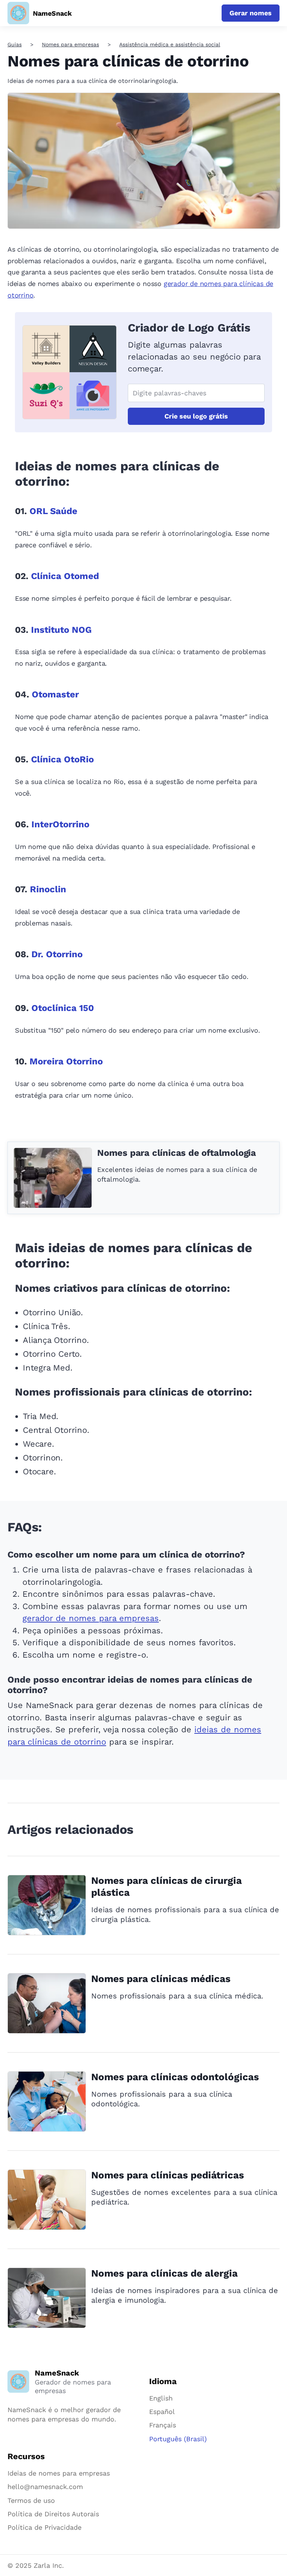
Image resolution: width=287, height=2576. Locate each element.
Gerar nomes (251, 13)
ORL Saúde (53, 511)
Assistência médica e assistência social (170, 44)
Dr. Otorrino (57, 954)
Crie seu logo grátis (196, 416)
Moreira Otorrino (66, 1061)
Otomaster (55, 694)
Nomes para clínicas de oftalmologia (177, 1153)
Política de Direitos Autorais (53, 2514)
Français (163, 2425)
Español (162, 2412)
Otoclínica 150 (63, 1008)
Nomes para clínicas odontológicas (175, 2077)
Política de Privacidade (44, 2527)
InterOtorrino (60, 824)
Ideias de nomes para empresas (59, 2473)
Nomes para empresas (70, 44)
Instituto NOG (61, 630)
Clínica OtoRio (62, 759)
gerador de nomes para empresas (91, 1618)
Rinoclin (48, 889)
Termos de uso (31, 2500)
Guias (15, 44)
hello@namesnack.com (45, 2487)
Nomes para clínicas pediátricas (168, 2175)
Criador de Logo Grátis (189, 328)
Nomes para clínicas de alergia (164, 2273)
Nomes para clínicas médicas (161, 1979)
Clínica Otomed (65, 576)
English (161, 2398)
